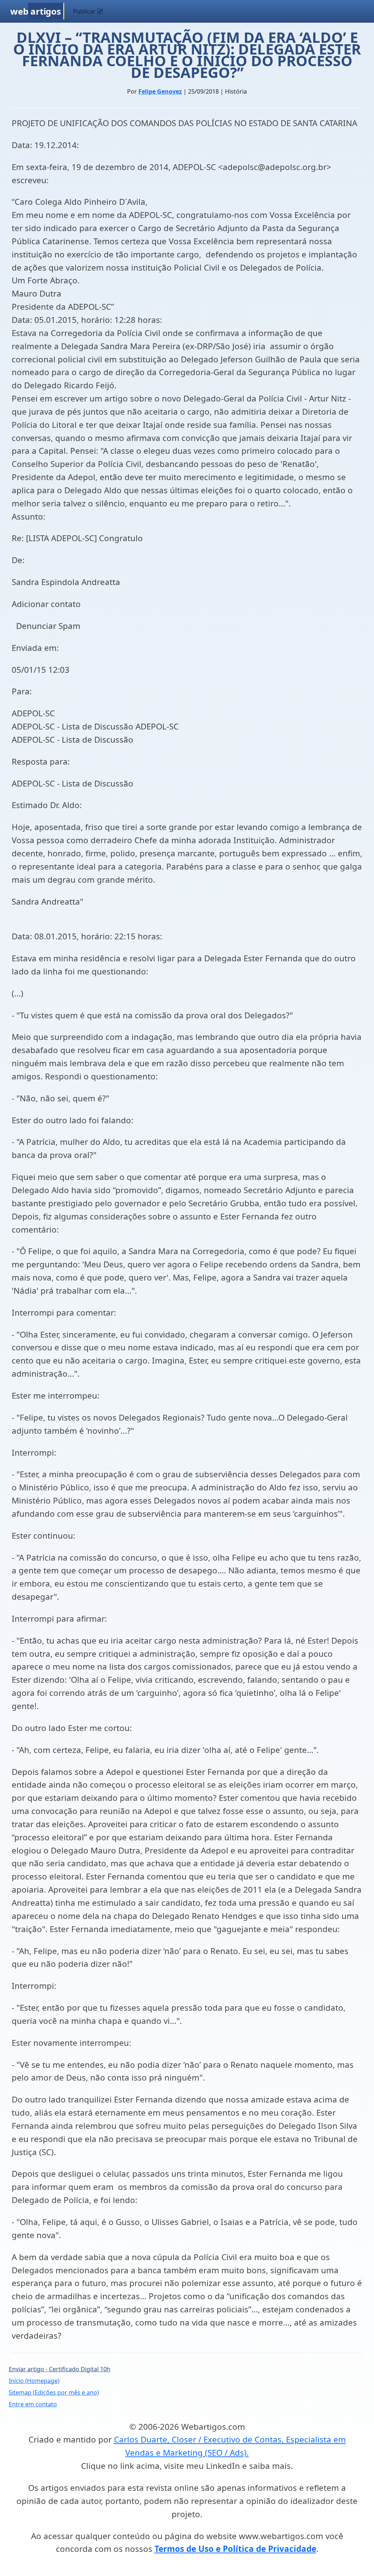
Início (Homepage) (34, 2381)
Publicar (85, 11)
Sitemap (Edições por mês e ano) (54, 2392)
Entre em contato (33, 2404)
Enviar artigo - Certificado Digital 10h (60, 2369)
